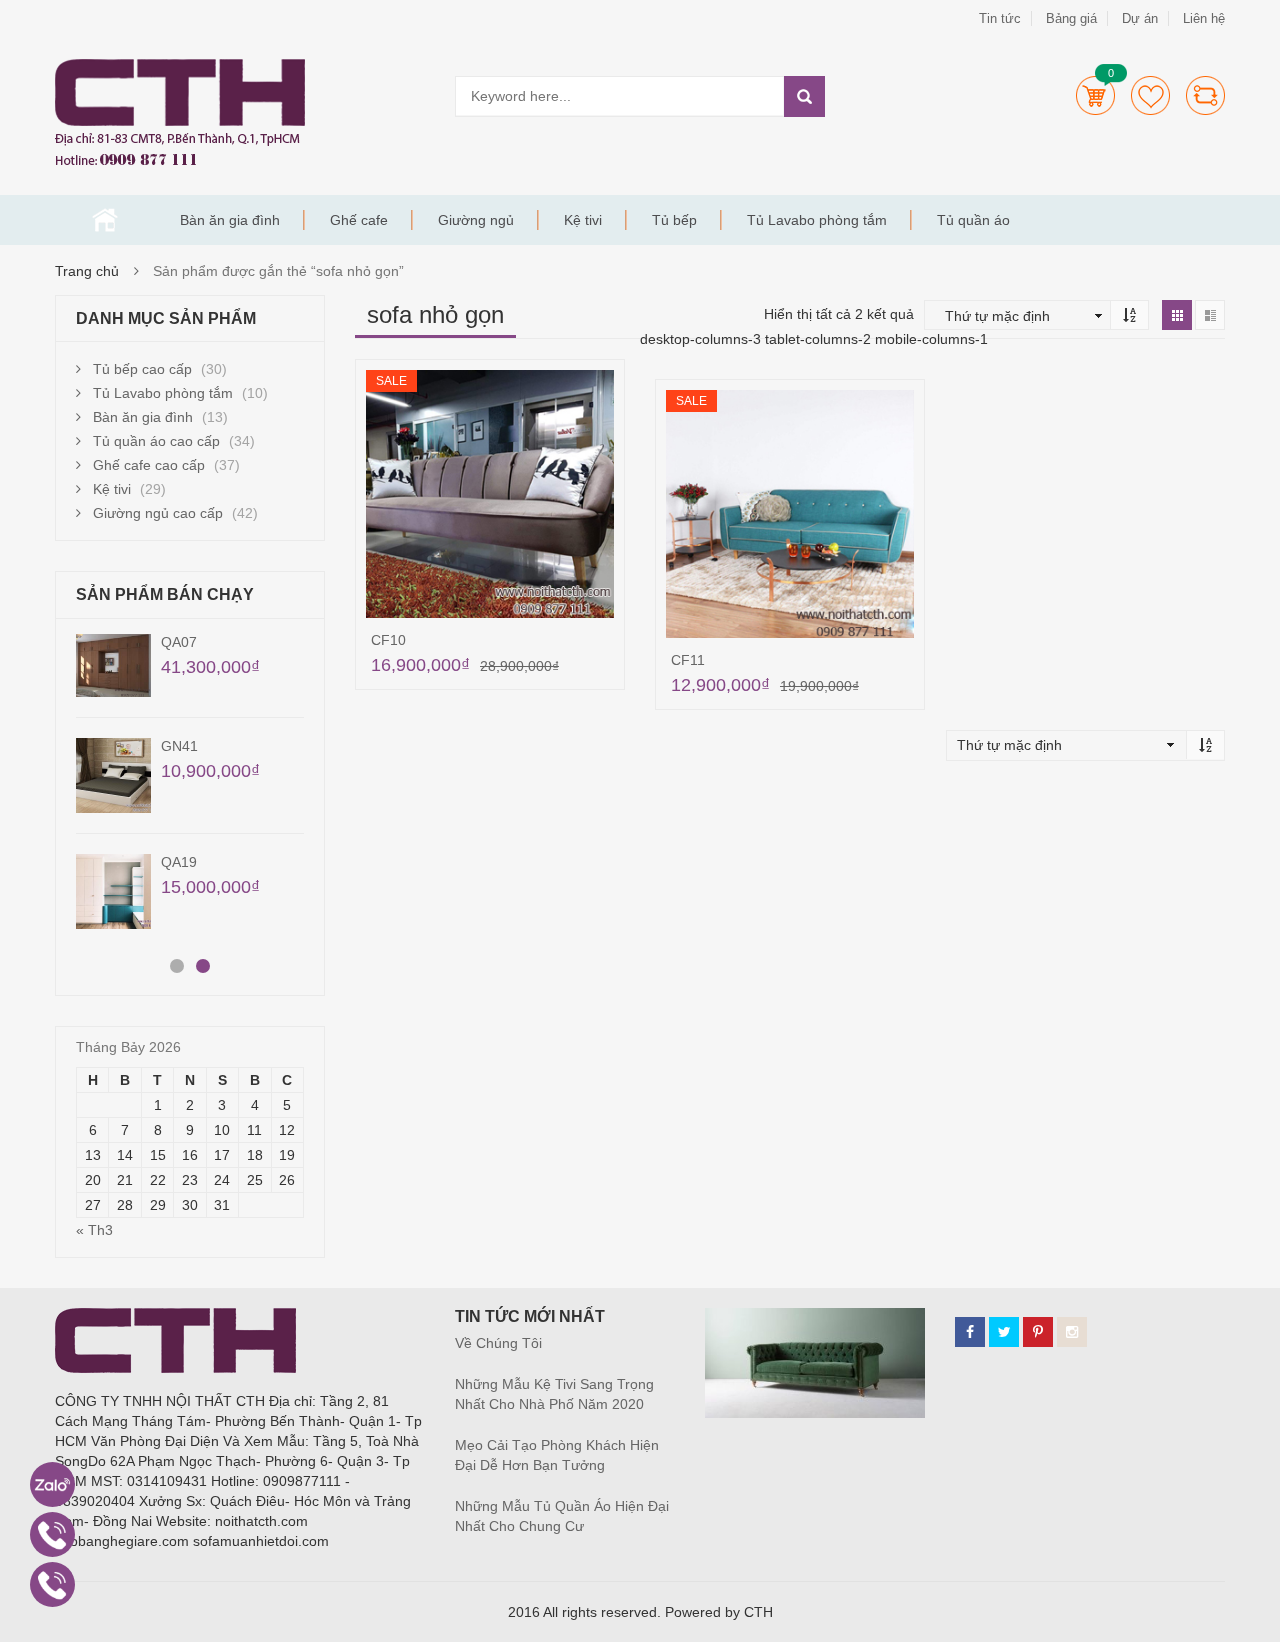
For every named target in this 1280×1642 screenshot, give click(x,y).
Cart (1095, 95)
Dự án (1140, 18)
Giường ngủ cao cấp (158, 513)
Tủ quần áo (973, 220)
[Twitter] (1004, 1332)
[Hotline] (52, 1534)
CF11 (688, 660)
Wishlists (1150, 95)
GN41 (179, 746)
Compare (1205, 95)
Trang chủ (105, 220)
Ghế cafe (359, 220)
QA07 (179, 642)
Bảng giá (1071, 18)
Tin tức (1000, 18)
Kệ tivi (583, 220)
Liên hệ (1204, 18)
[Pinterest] (1038, 1332)
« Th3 (94, 1230)
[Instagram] (1072, 1332)
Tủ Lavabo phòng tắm (817, 220)
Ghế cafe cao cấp (149, 465)
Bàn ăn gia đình (230, 220)
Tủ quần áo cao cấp (156, 441)
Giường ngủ (476, 220)
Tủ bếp (674, 220)
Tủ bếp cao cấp (142, 369)
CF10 (388, 640)
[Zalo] (52, 1484)
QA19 (179, 862)
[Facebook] (970, 1332)
